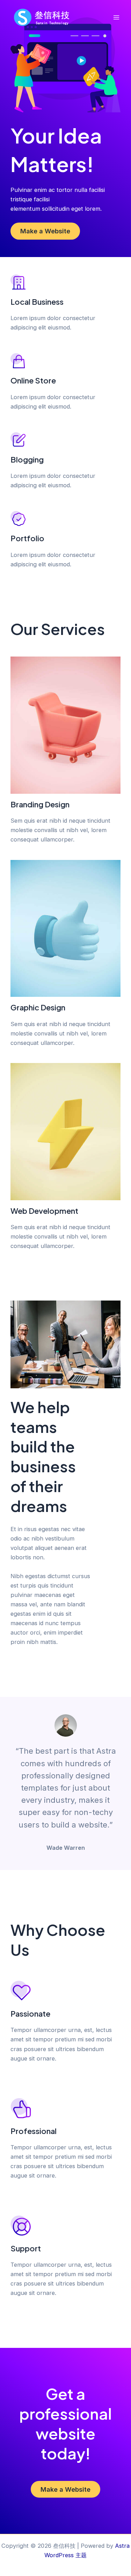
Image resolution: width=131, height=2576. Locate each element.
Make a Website (45, 231)
